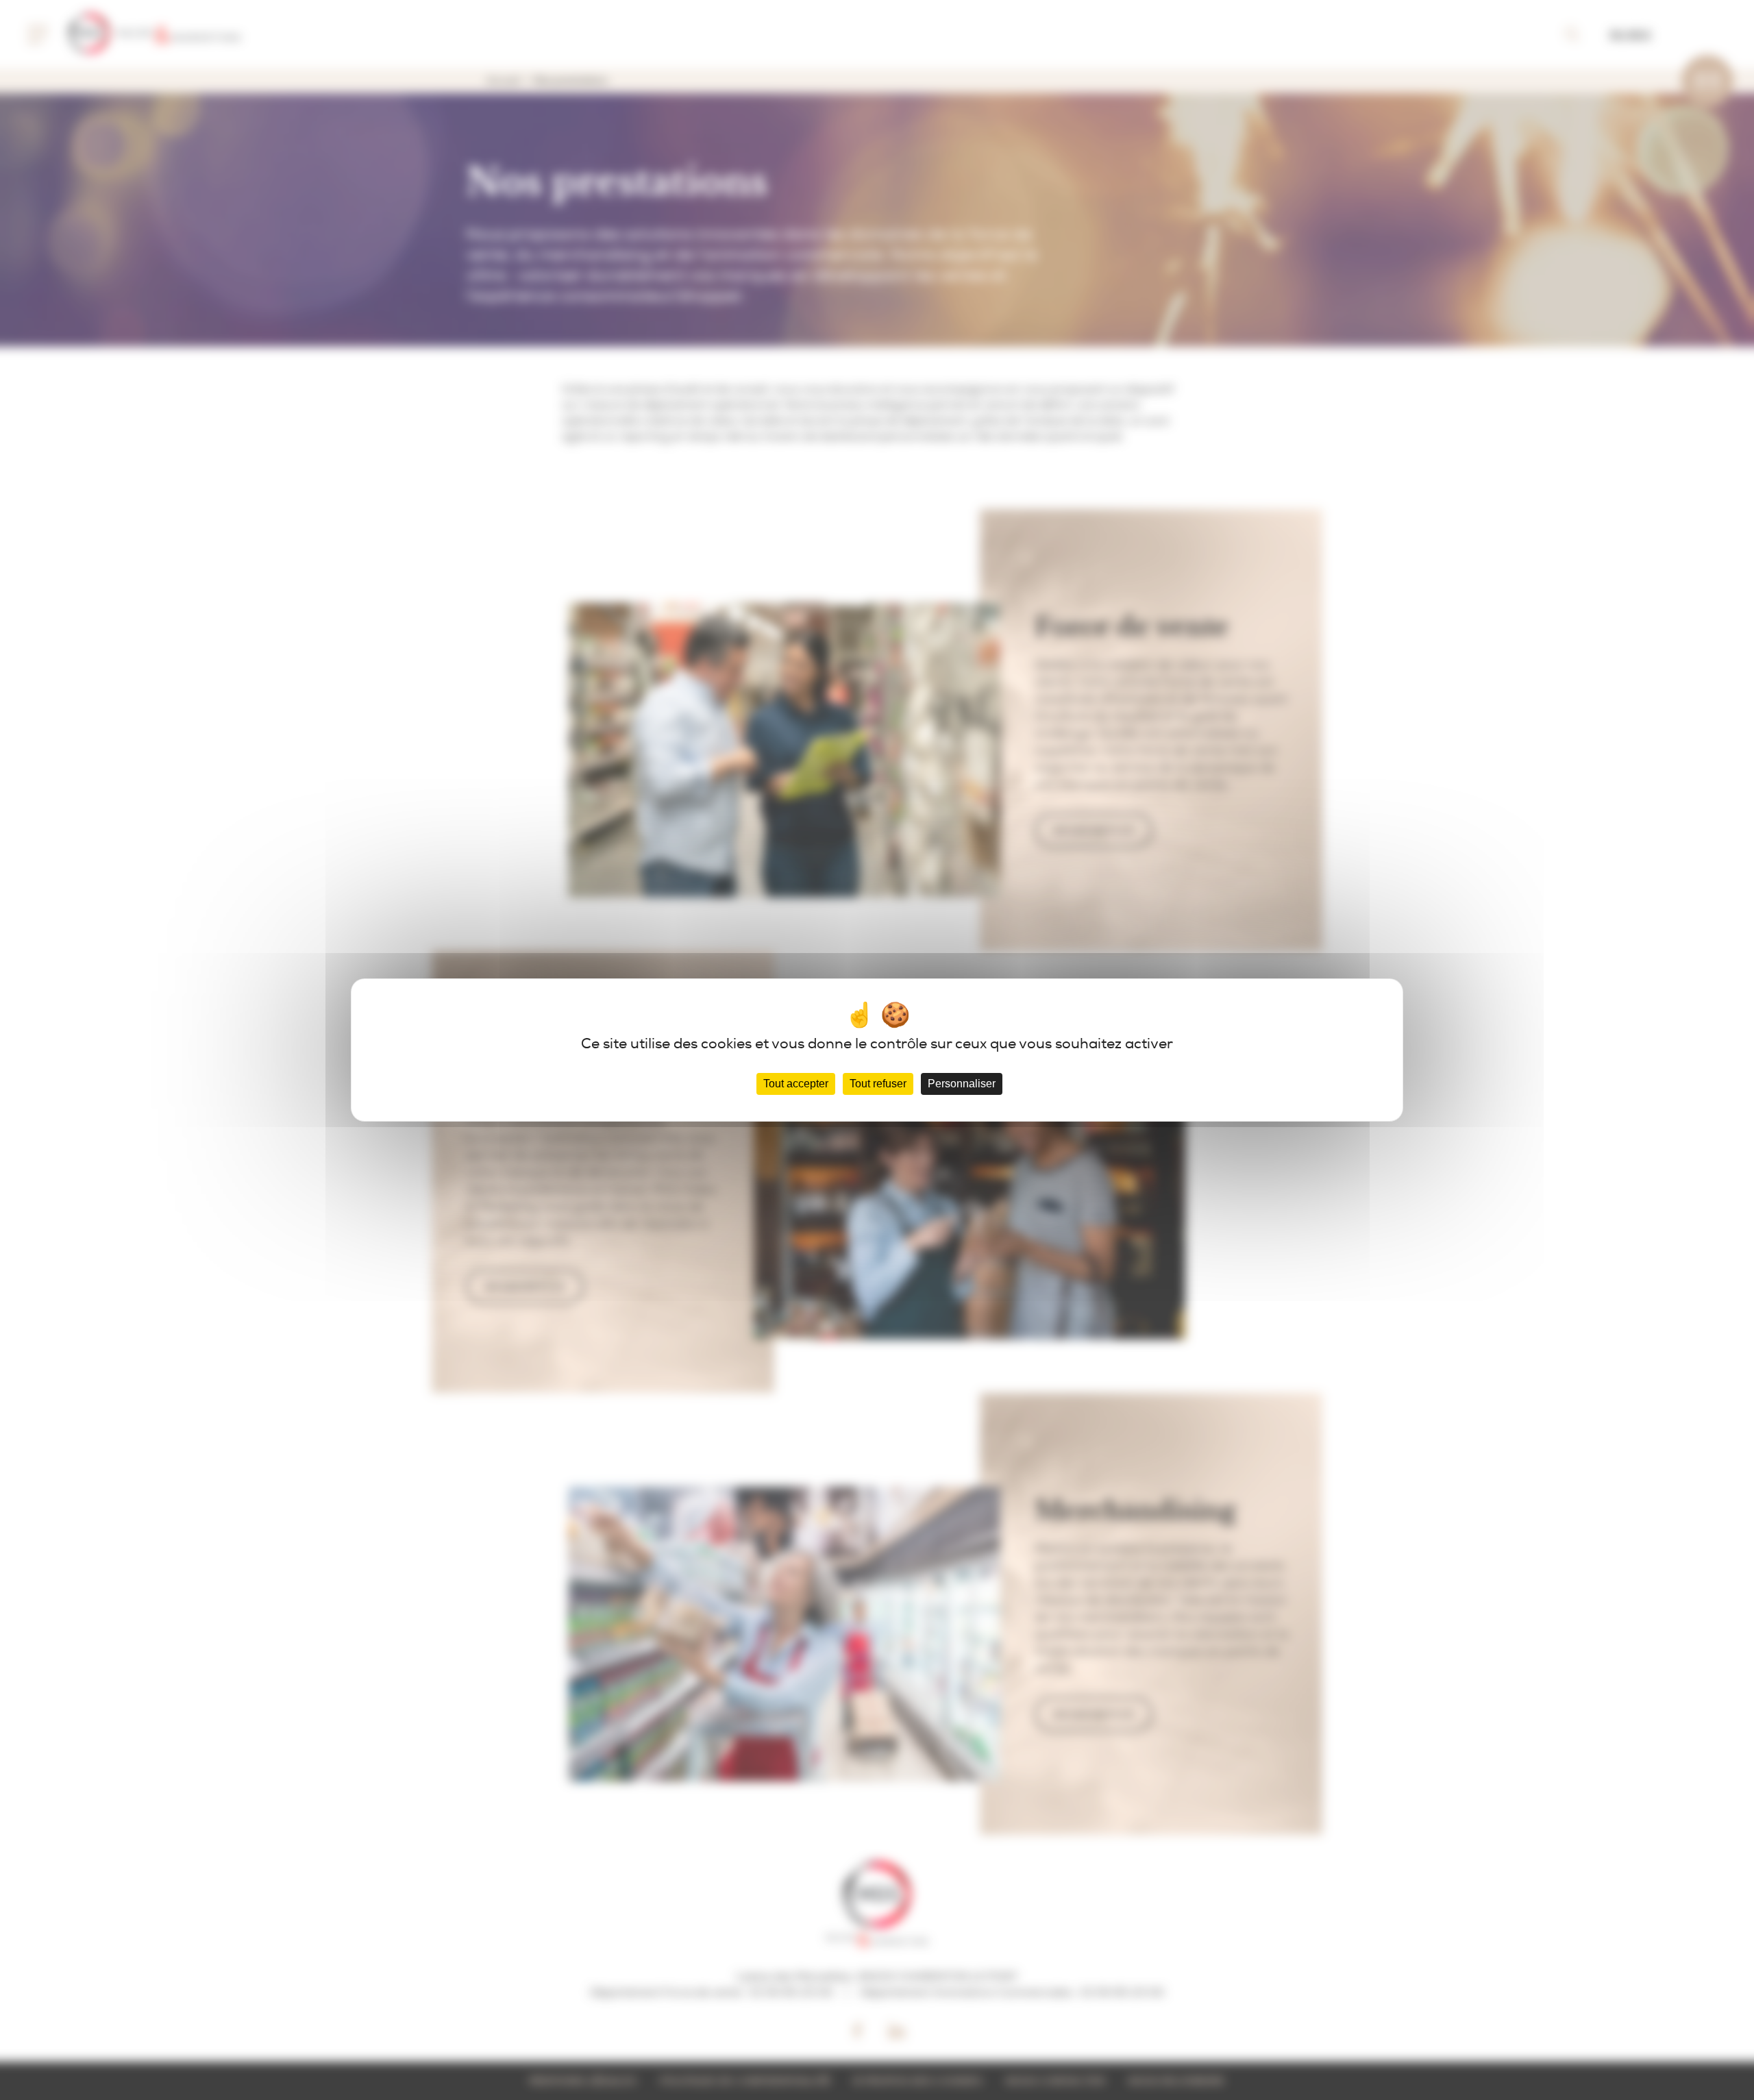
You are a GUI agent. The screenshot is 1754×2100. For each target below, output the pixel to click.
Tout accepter (796, 1084)
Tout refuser (878, 1084)
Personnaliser (962, 1084)
